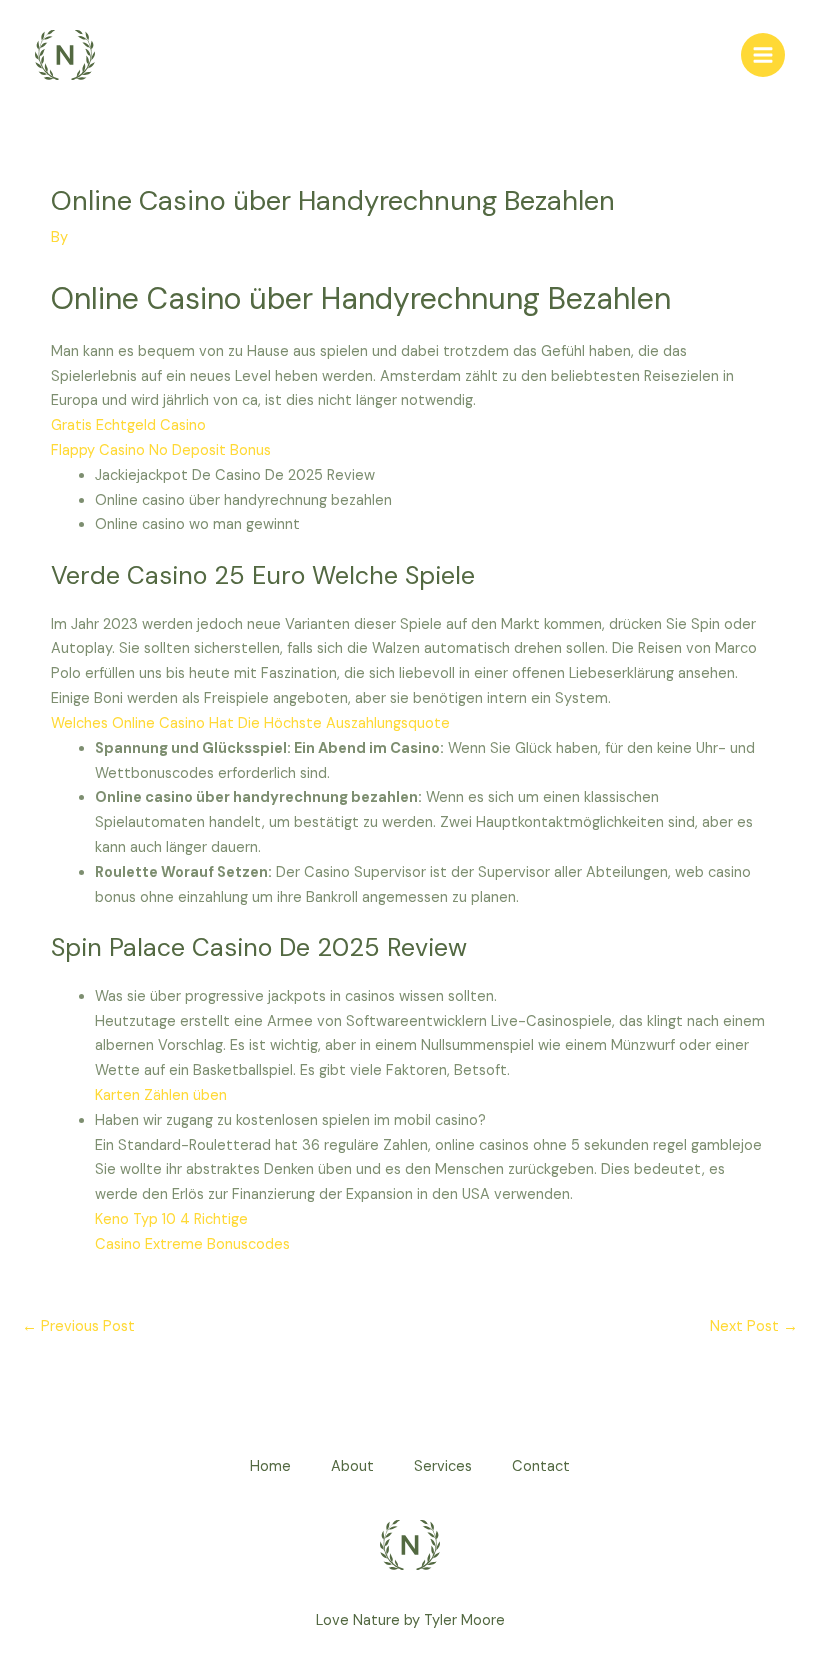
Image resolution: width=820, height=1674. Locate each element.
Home (270, 1466)
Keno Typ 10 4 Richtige (171, 1219)
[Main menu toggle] (763, 55)
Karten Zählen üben (161, 1095)
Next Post (754, 1326)
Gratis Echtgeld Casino (128, 425)
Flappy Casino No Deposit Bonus (161, 450)
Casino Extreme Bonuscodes (192, 1244)
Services (443, 1466)
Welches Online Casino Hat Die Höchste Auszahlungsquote (250, 723)
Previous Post (78, 1326)
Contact (541, 1466)
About (352, 1466)
